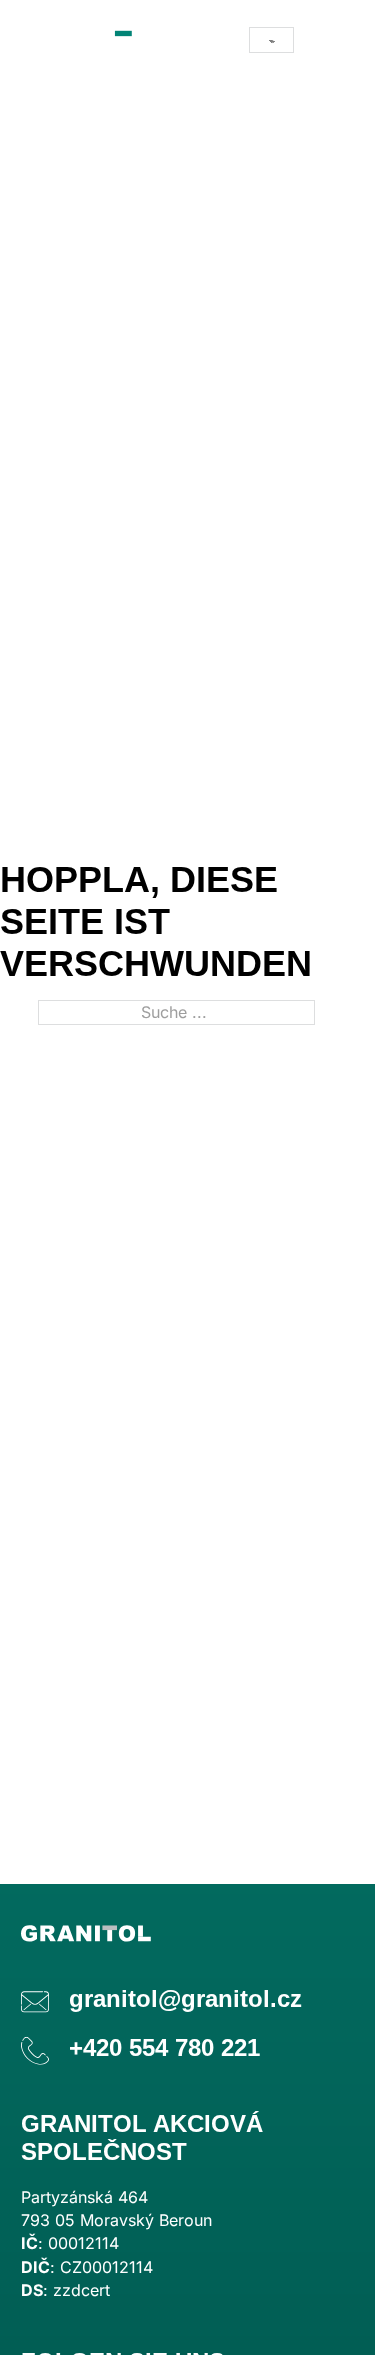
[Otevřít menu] (334, 40)
